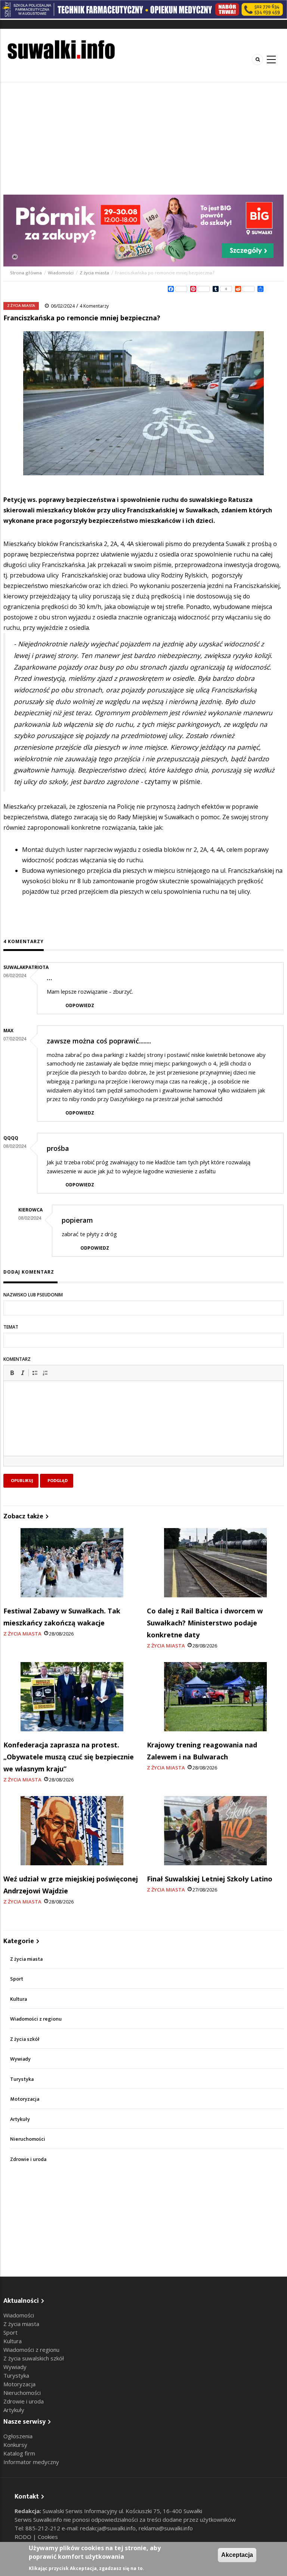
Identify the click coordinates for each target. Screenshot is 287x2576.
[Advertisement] (143, 138)
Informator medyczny (31, 2462)
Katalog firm (19, 2453)
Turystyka (22, 2079)
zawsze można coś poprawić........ (99, 1041)
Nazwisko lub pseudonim (33, 1295)
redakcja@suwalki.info (108, 2528)
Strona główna (27, 273)
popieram (77, 1220)
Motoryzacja (25, 2099)
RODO (24, 2537)
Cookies (48, 2537)
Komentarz (17, 1359)
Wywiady (20, 2059)
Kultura (18, 1999)
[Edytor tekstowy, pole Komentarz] (143, 1428)
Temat (11, 1327)
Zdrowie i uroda (28, 2159)
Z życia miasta (94, 273)
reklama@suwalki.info (166, 2528)
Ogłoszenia (18, 2436)
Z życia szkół (25, 2039)
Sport (17, 1979)
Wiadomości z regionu (36, 2019)
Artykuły (20, 2119)
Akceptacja (237, 2555)
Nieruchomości (28, 2139)
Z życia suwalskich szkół (34, 2358)
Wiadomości (61, 273)
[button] (12, 1373)
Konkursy (15, 2445)
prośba (58, 1148)
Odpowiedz (80, 1005)
